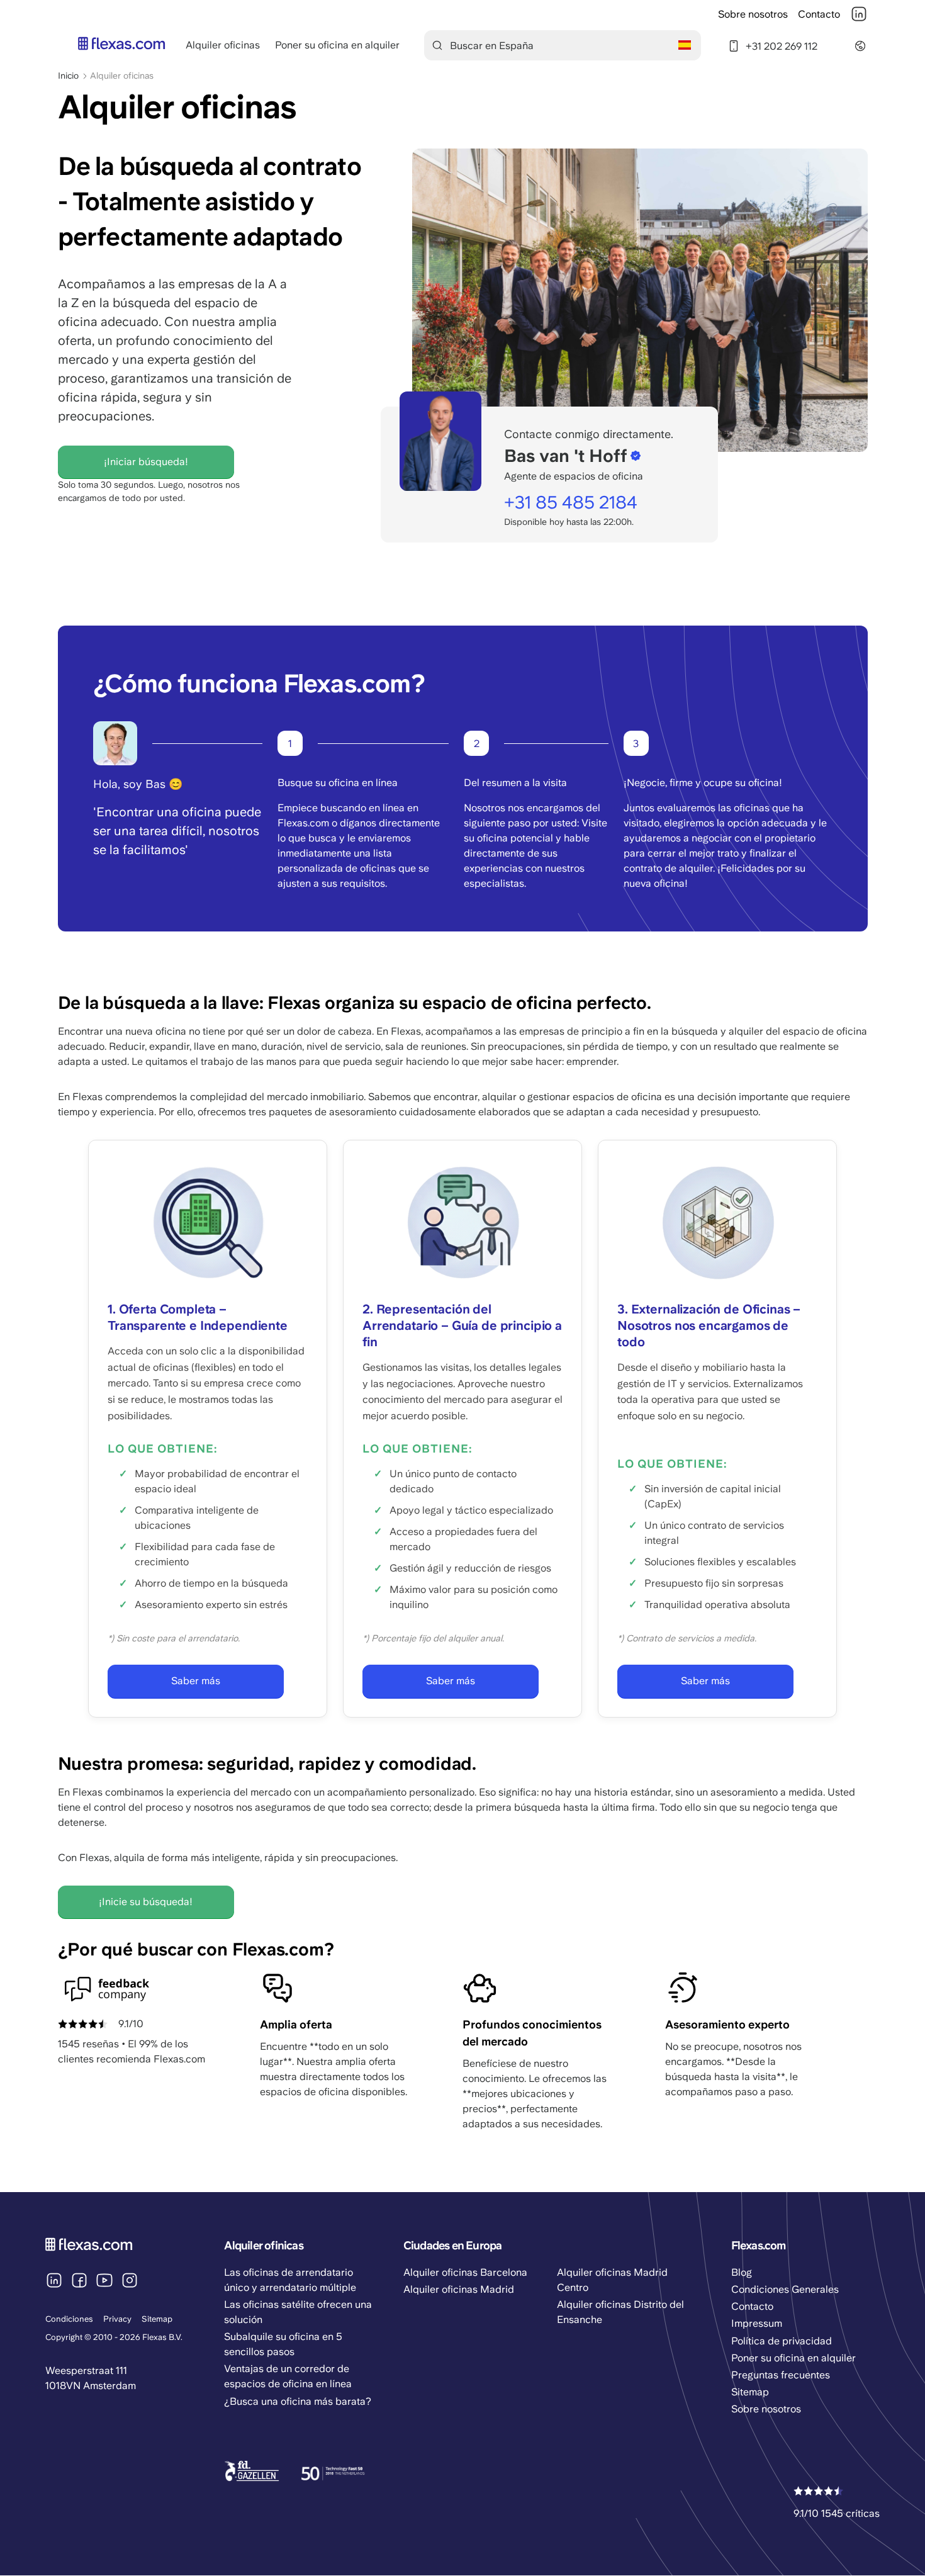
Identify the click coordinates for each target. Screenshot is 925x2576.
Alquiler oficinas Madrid (459, 2289)
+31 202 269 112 (782, 46)
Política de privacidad (782, 2341)
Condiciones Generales (785, 2289)
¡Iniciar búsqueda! (146, 462)
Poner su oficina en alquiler (337, 45)
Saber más (196, 1681)
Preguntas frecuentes (781, 2375)
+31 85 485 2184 (571, 502)
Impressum (757, 2323)
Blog (742, 2272)
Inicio (68, 76)
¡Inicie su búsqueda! (146, 1902)
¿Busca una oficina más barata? (298, 2401)
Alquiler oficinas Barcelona (465, 2272)
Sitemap (157, 2319)
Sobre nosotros (753, 14)
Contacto (819, 14)
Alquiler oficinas (223, 45)
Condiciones (69, 2319)
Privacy (117, 2319)
